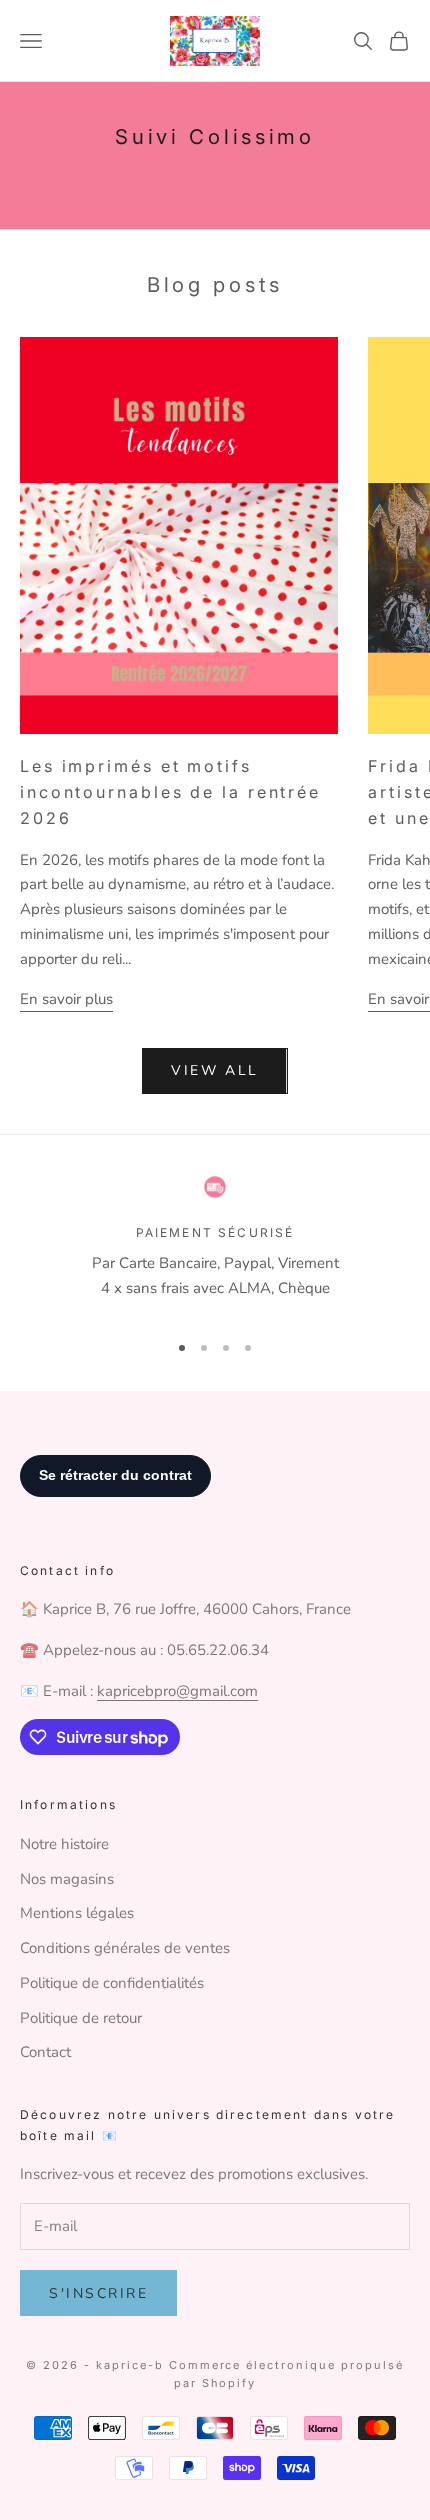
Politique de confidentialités (112, 1983)
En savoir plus (66, 999)
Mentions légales (77, 1913)
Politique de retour (81, 2018)
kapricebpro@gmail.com (177, 1691)
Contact (45, 2052)
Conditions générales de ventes (125, 1948)
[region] (215, 1244)
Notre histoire (64, 1844)
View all (214, 1070)
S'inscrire (98, 2293)
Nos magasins (67, 1879)
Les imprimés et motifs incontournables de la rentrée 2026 (170, 792)
